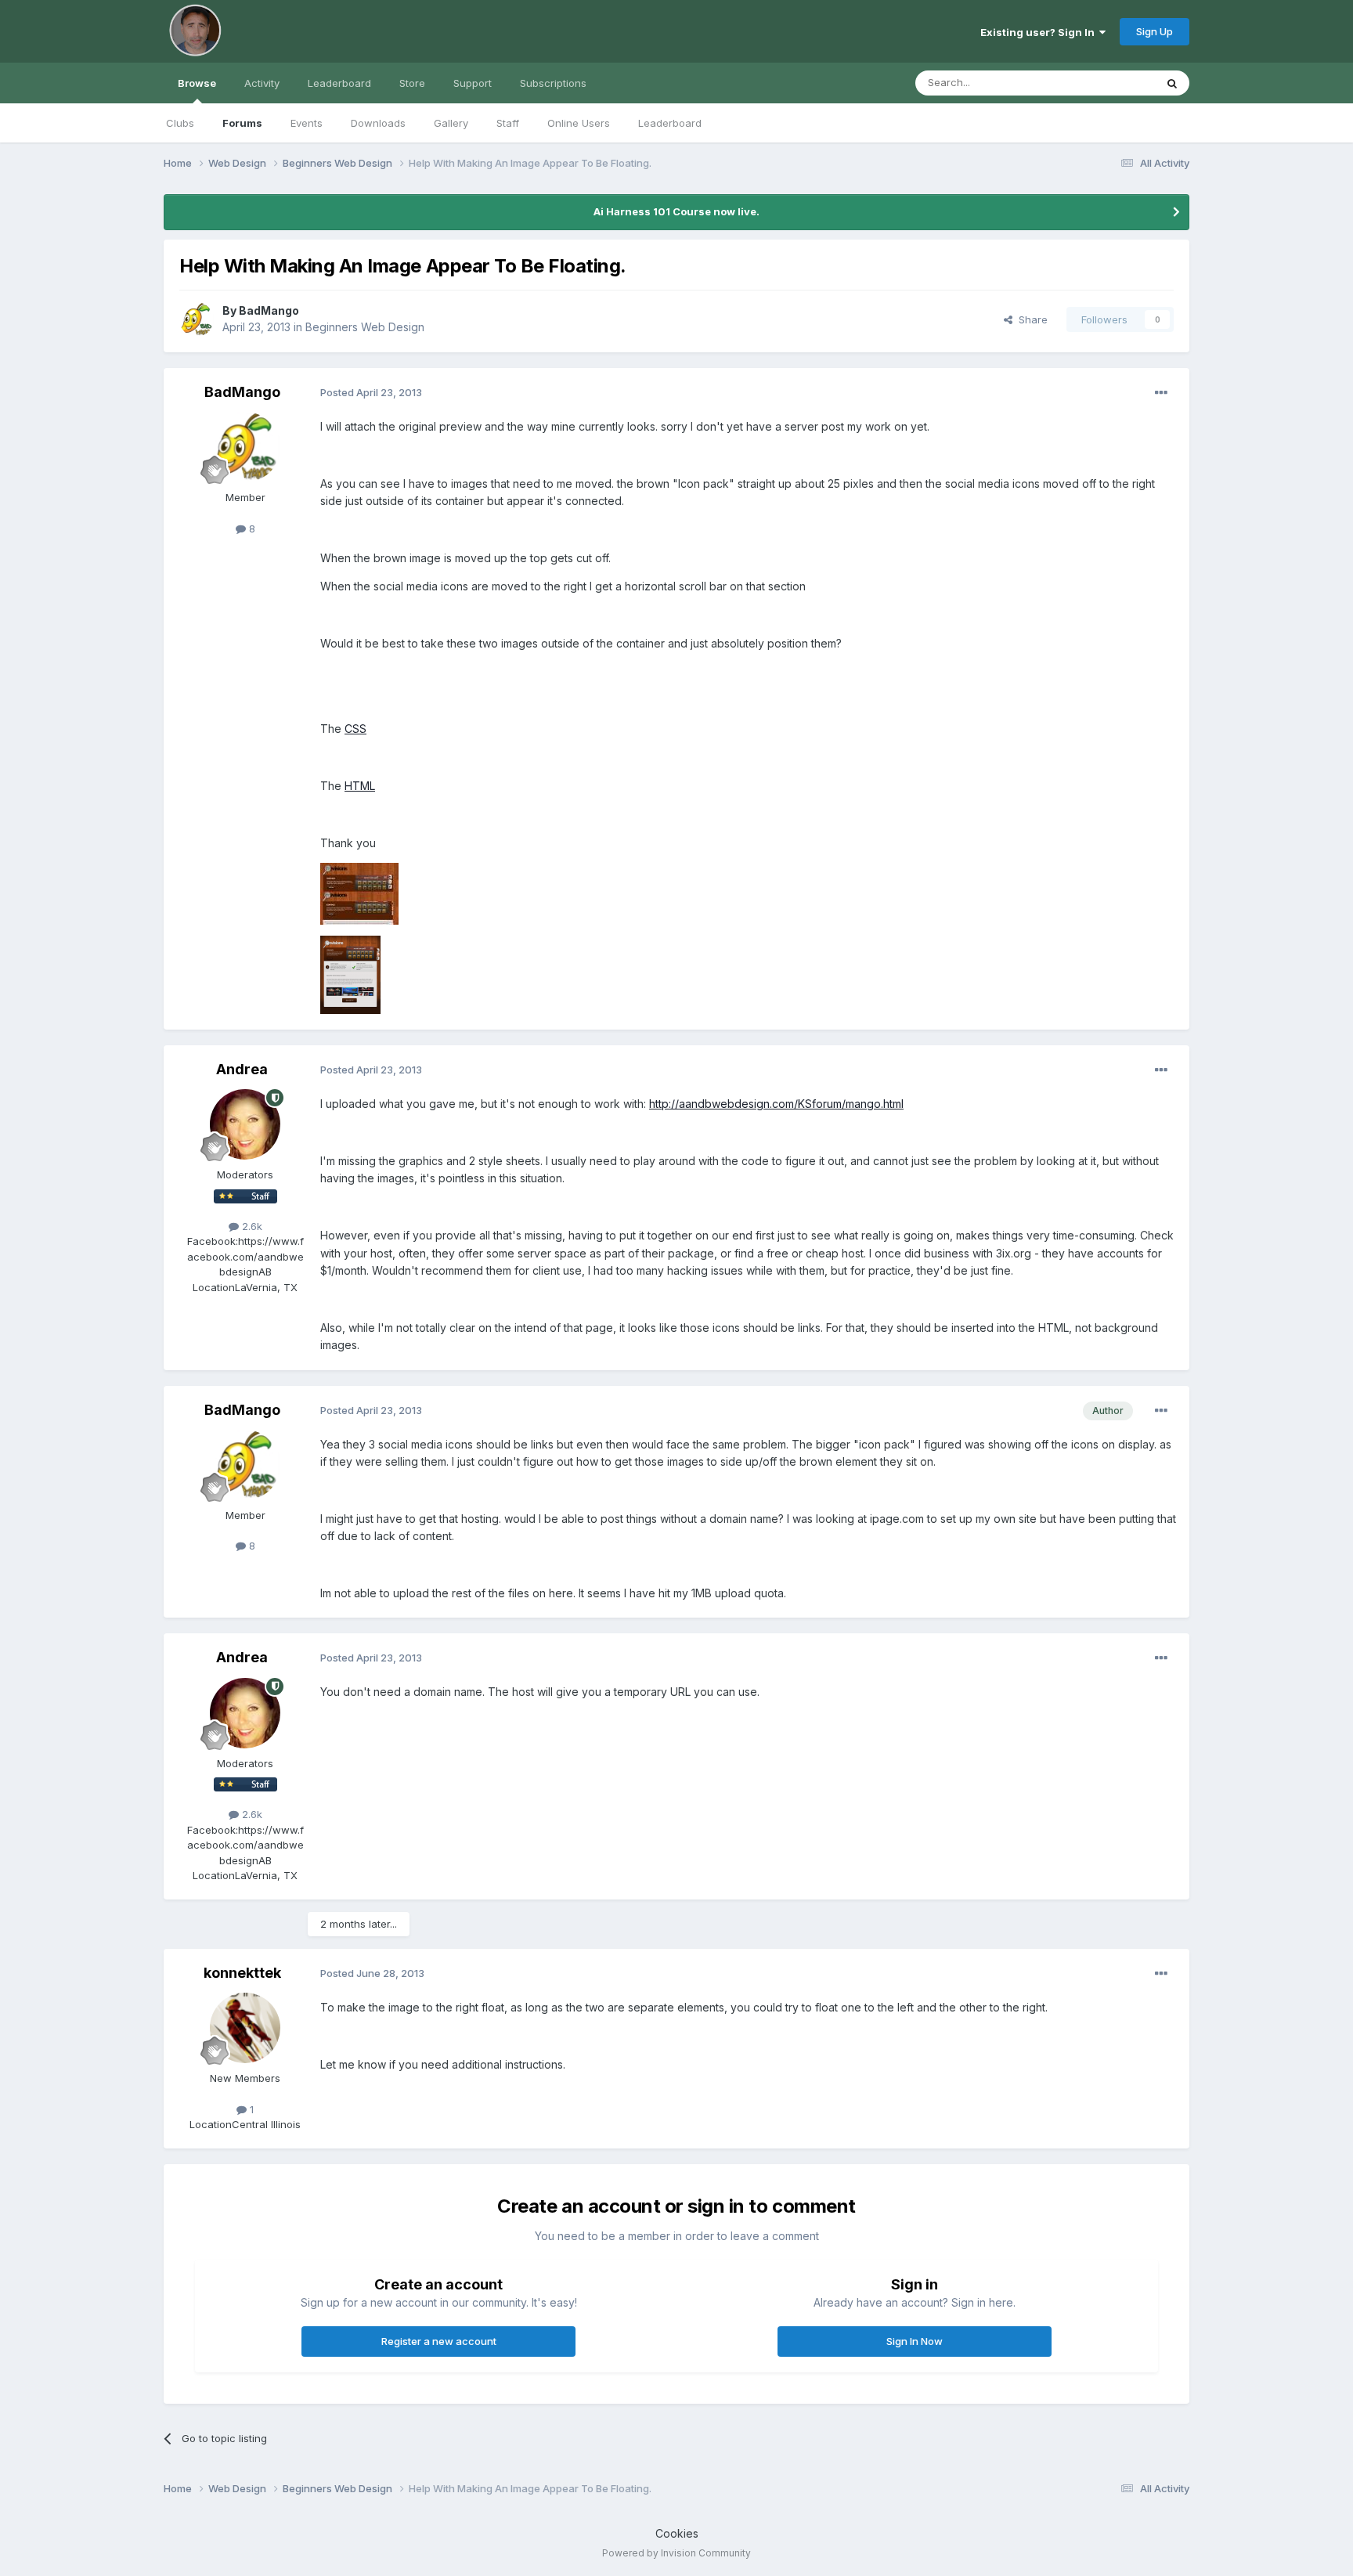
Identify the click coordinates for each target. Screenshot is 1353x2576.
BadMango (269, 310)
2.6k (251, 1226)
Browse (197, 83)
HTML (360, 786)
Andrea (242, 1069)
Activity (262, 83)
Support (473, 83)
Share (1030, 319)
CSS (355, 729)
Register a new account (439, 2341)
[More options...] (1161, 393)
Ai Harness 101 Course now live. (676, 211)
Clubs (180, 123)
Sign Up (1155, 31)
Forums (242, 123)
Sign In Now (915, 2341)
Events (307, 123)
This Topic (1109, 83)
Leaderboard (670, 123)
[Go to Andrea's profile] (245, 1124)
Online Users (579, 123)
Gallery (451, 123)
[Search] (1172, 83)
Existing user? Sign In (1040, 32)
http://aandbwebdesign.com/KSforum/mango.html (776, 1104)
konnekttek (242, 1973)
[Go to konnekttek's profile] (245, 2028)
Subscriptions (553, 83)
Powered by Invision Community (676, 2553)
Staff (508, 123)
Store (412, 83)
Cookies (677, 2533)
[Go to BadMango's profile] (197, 319)
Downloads (378, 123)
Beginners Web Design (365, 327)
